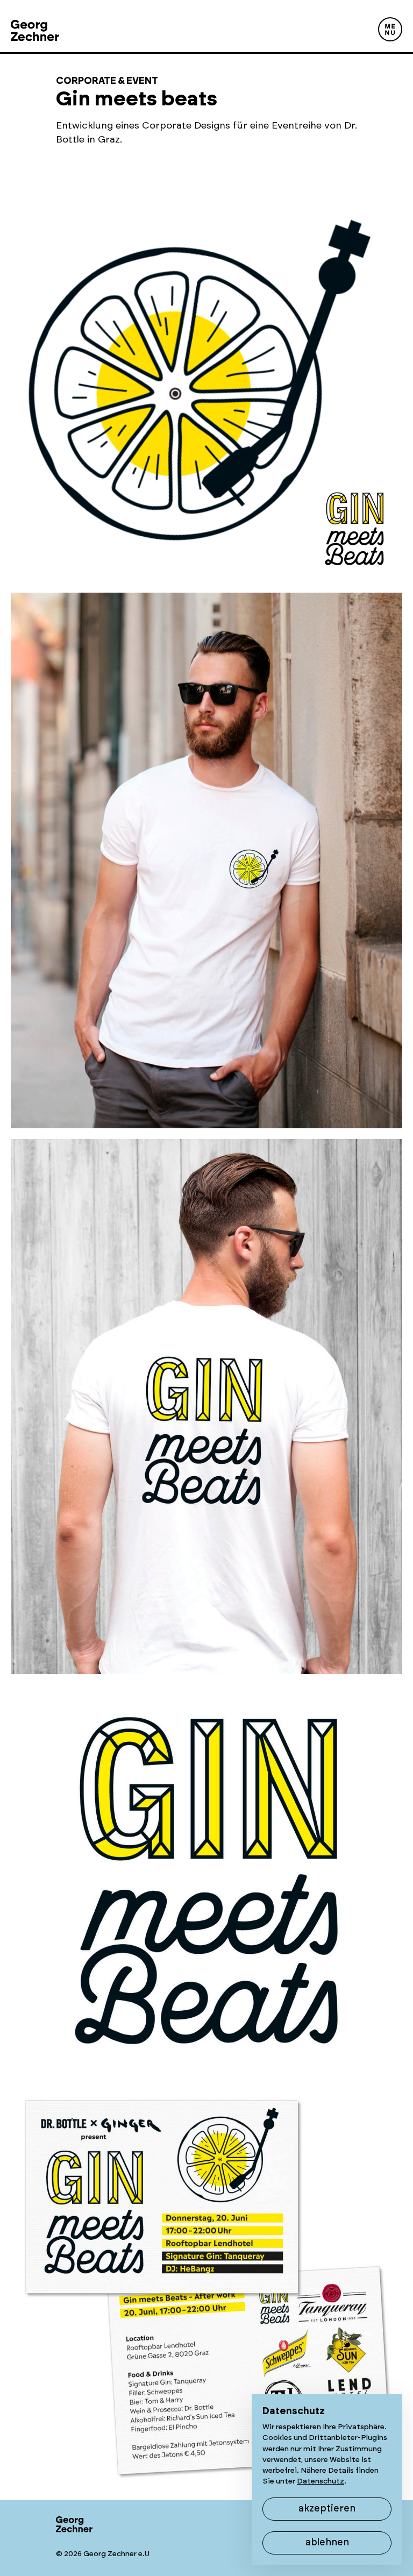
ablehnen (327, 2543)
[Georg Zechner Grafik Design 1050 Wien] (35, 26)
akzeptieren (327, 2509)
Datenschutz (321, 2481)
